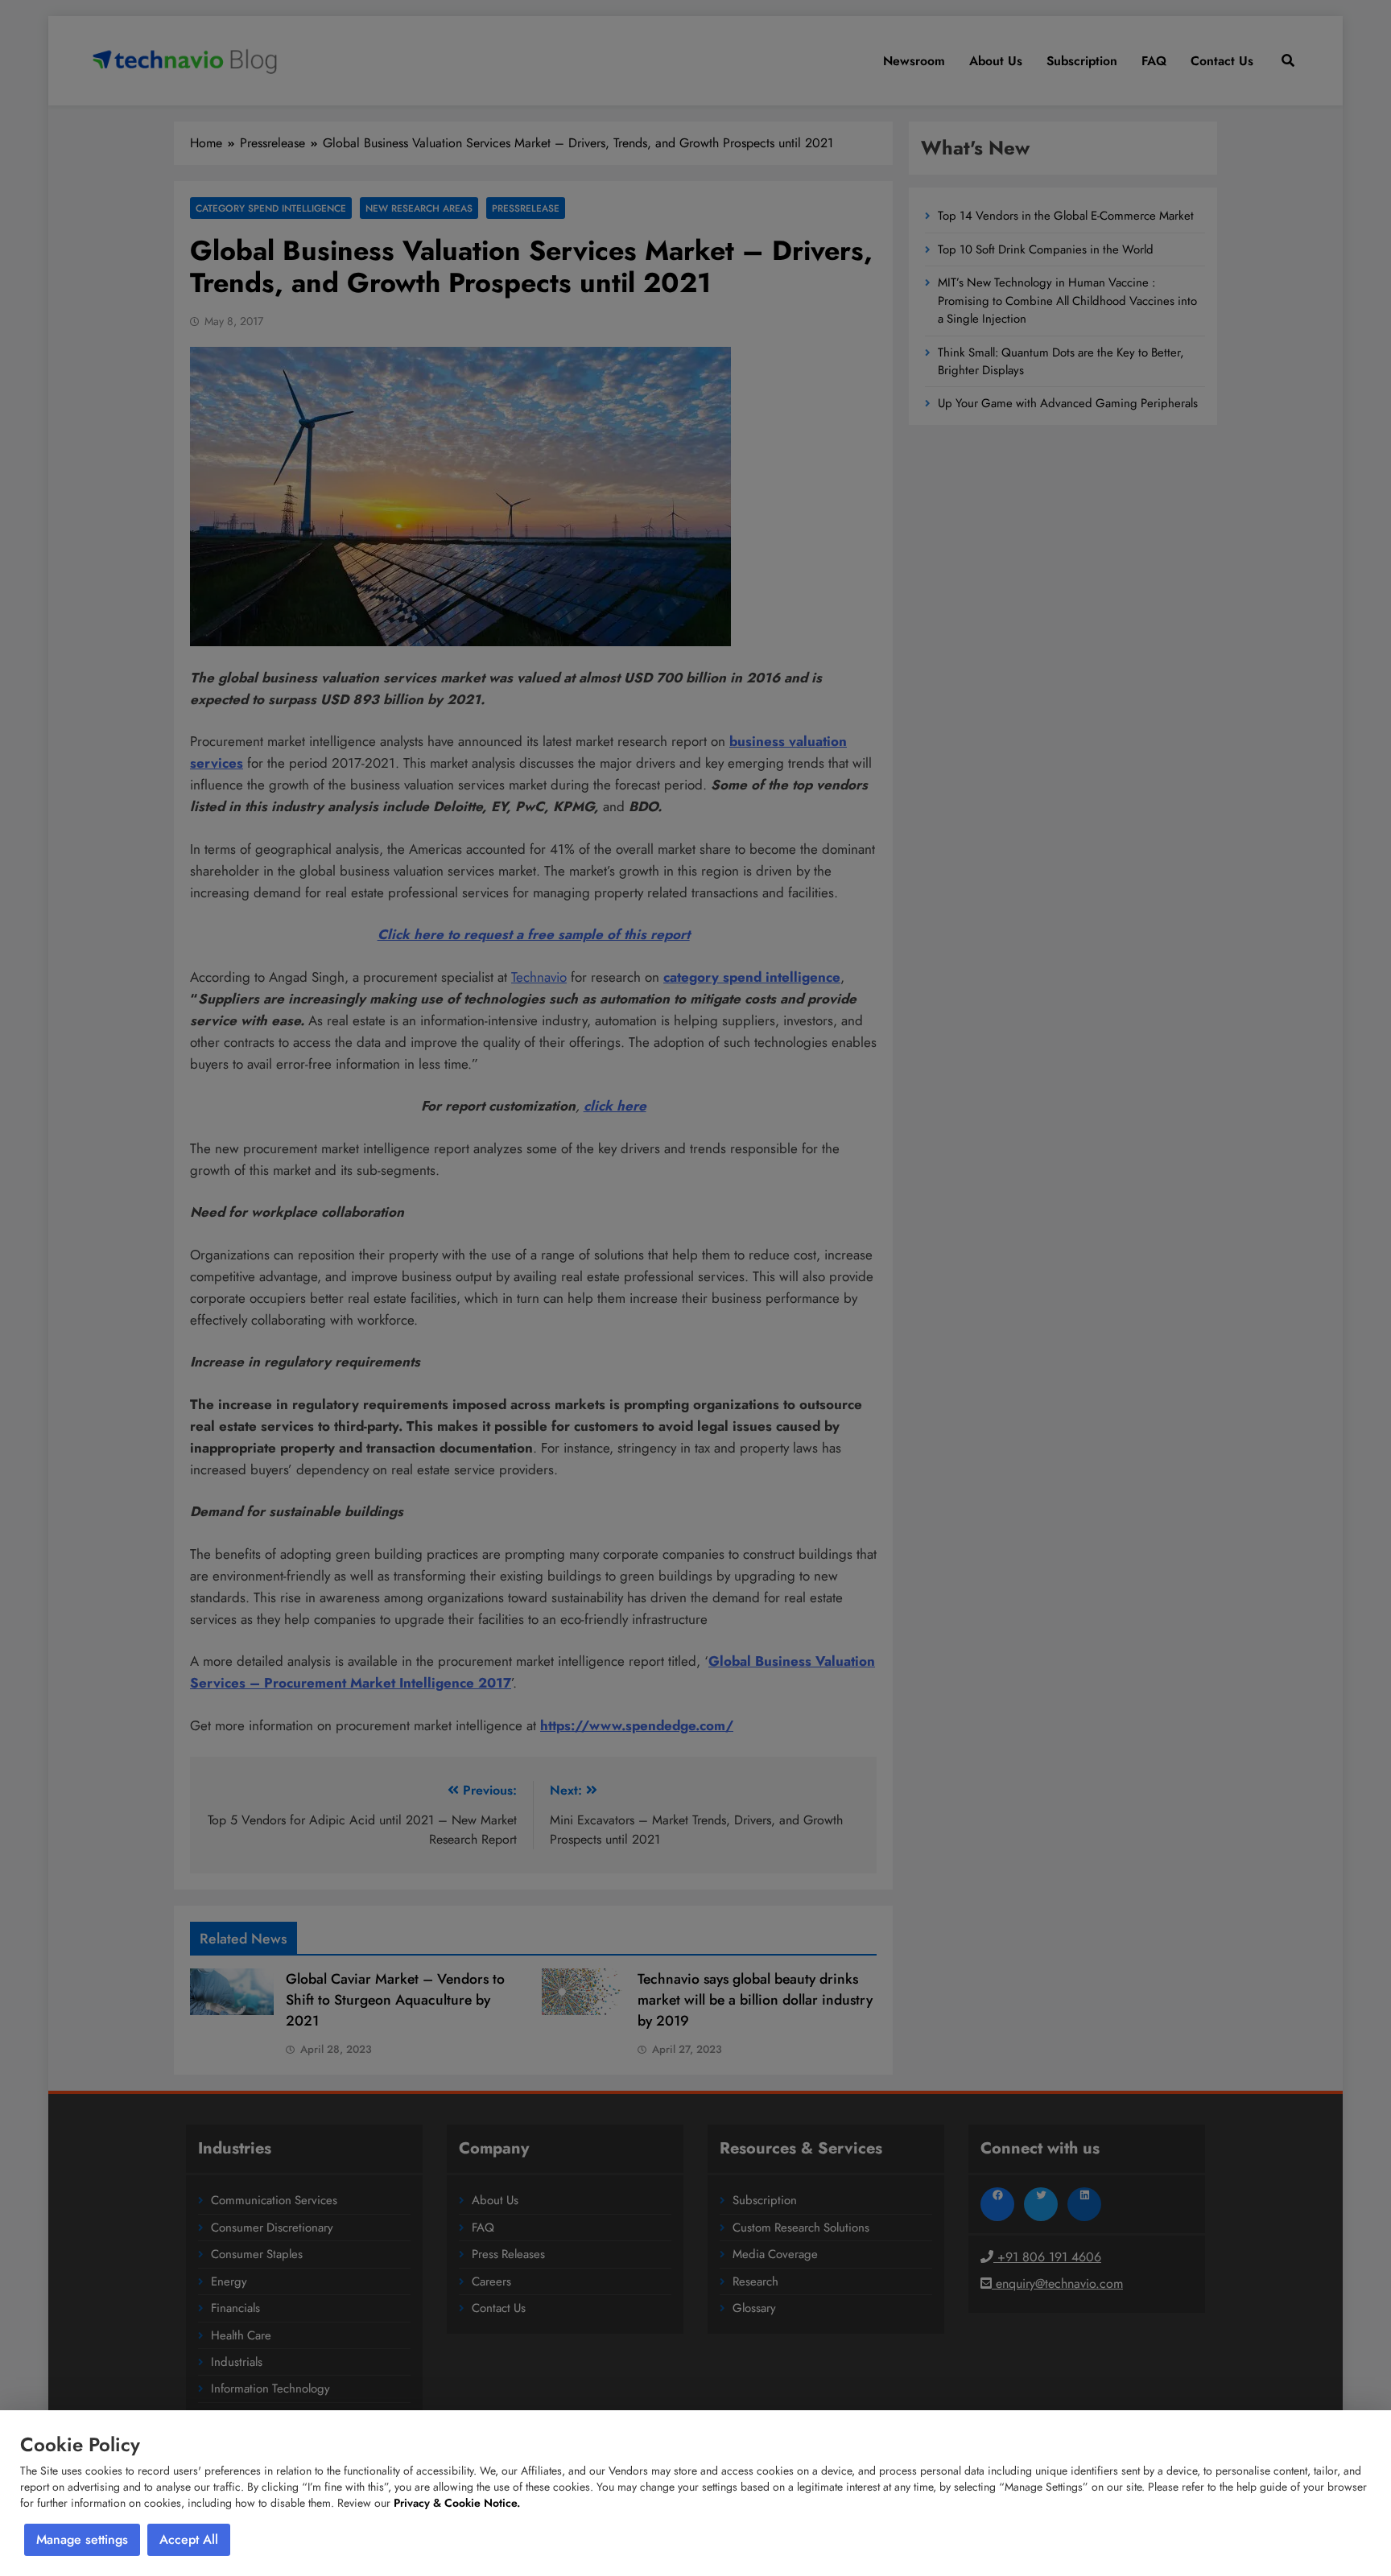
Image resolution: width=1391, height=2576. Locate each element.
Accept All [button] (189, 2539)
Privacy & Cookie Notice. (457, 2503)
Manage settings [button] (82, 2539)
